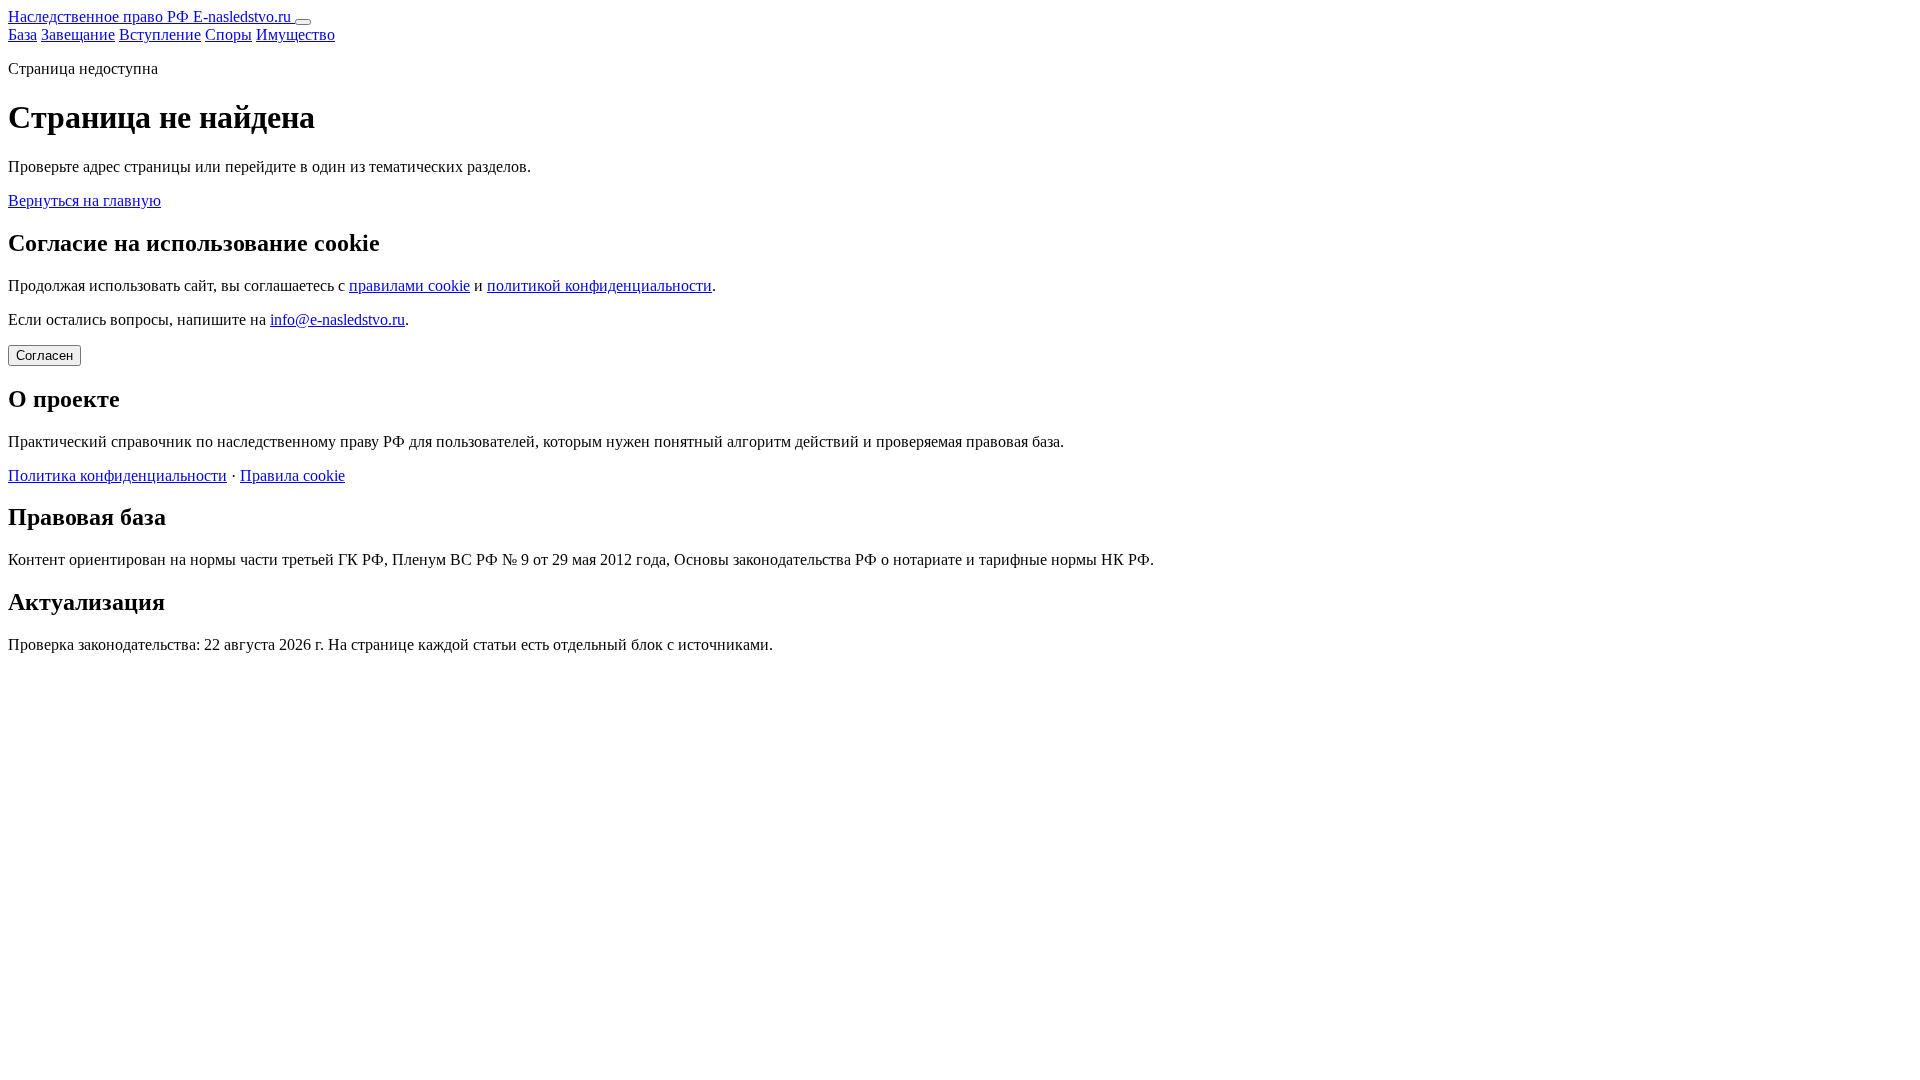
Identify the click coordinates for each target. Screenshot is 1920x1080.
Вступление (160, 34)
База (22, 34)
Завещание (78, 34)
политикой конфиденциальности (599, 285)
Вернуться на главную (84, 200)
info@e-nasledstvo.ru (337, 319)
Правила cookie (292, 475)
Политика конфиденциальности (117, 475)
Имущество (295, 34)
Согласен (44, 355)
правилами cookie (409, 285)
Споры (228, 34)
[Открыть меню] (303, 22)
